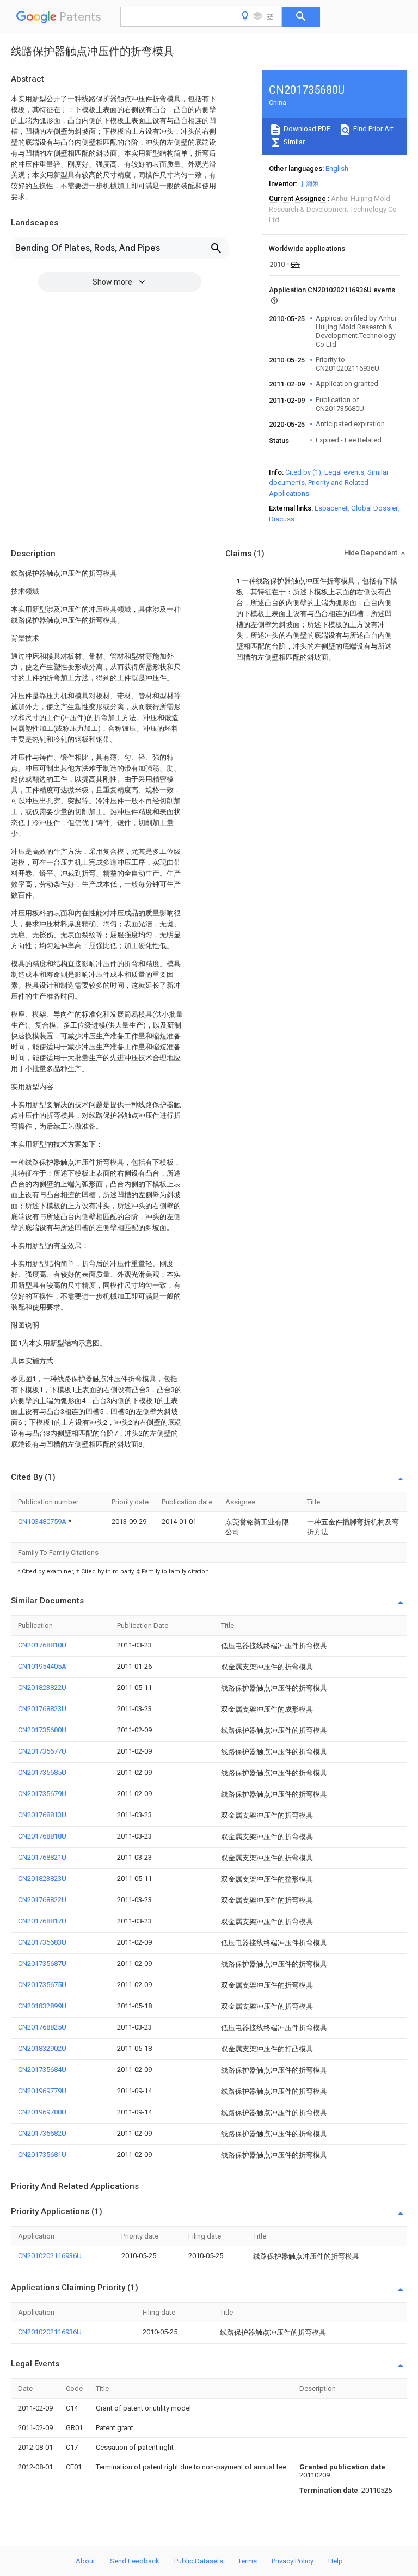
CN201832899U (42, 2006)
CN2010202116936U (50, 2256)
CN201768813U (42, 1815)
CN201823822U (42, 1687)
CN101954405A (42, 1666)
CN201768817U (42, 1921)
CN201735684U (42, 2070)
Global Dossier (374, 508)
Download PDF (306, 129)
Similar (293, 142)
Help (336, 2561)
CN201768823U (42, 1709)
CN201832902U (42, 2048)
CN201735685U (42, 1772)
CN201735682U (42, 2133)
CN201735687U (42, 1963)
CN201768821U (42, 1857)
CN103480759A (43, 1521)
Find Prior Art (373, 129)
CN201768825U (42, 2027)
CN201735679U (42, 1794)
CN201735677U (42, 1751)
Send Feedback (135, 2561)
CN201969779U (42, 2091)
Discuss (282, 519)
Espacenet (331, 508)
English (337, 168)
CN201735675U (42, 1985)
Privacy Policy (293, 2561)
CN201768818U (42, 1836)
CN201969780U (42, 2112)
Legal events (344, 472)
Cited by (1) (303, 472)
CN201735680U (42, 1730)
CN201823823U (42, 1879)
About (85, 2561)
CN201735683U (42, 1942)
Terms (247, 2561)
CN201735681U (42, 2154)
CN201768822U (42, 1900)
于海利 (309, 184)
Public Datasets (199, 2561)
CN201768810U (42, 1645)
